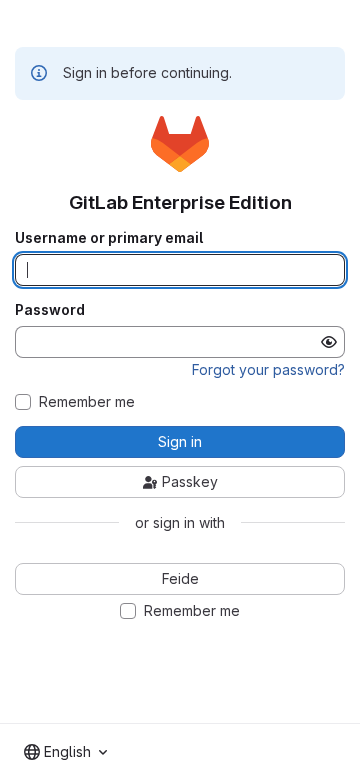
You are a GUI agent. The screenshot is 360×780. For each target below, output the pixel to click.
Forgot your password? (268, 369)
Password (50, 310)
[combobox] (65, 752)
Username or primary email (109, 238)
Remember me (87, 402)
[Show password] (329, 342)
